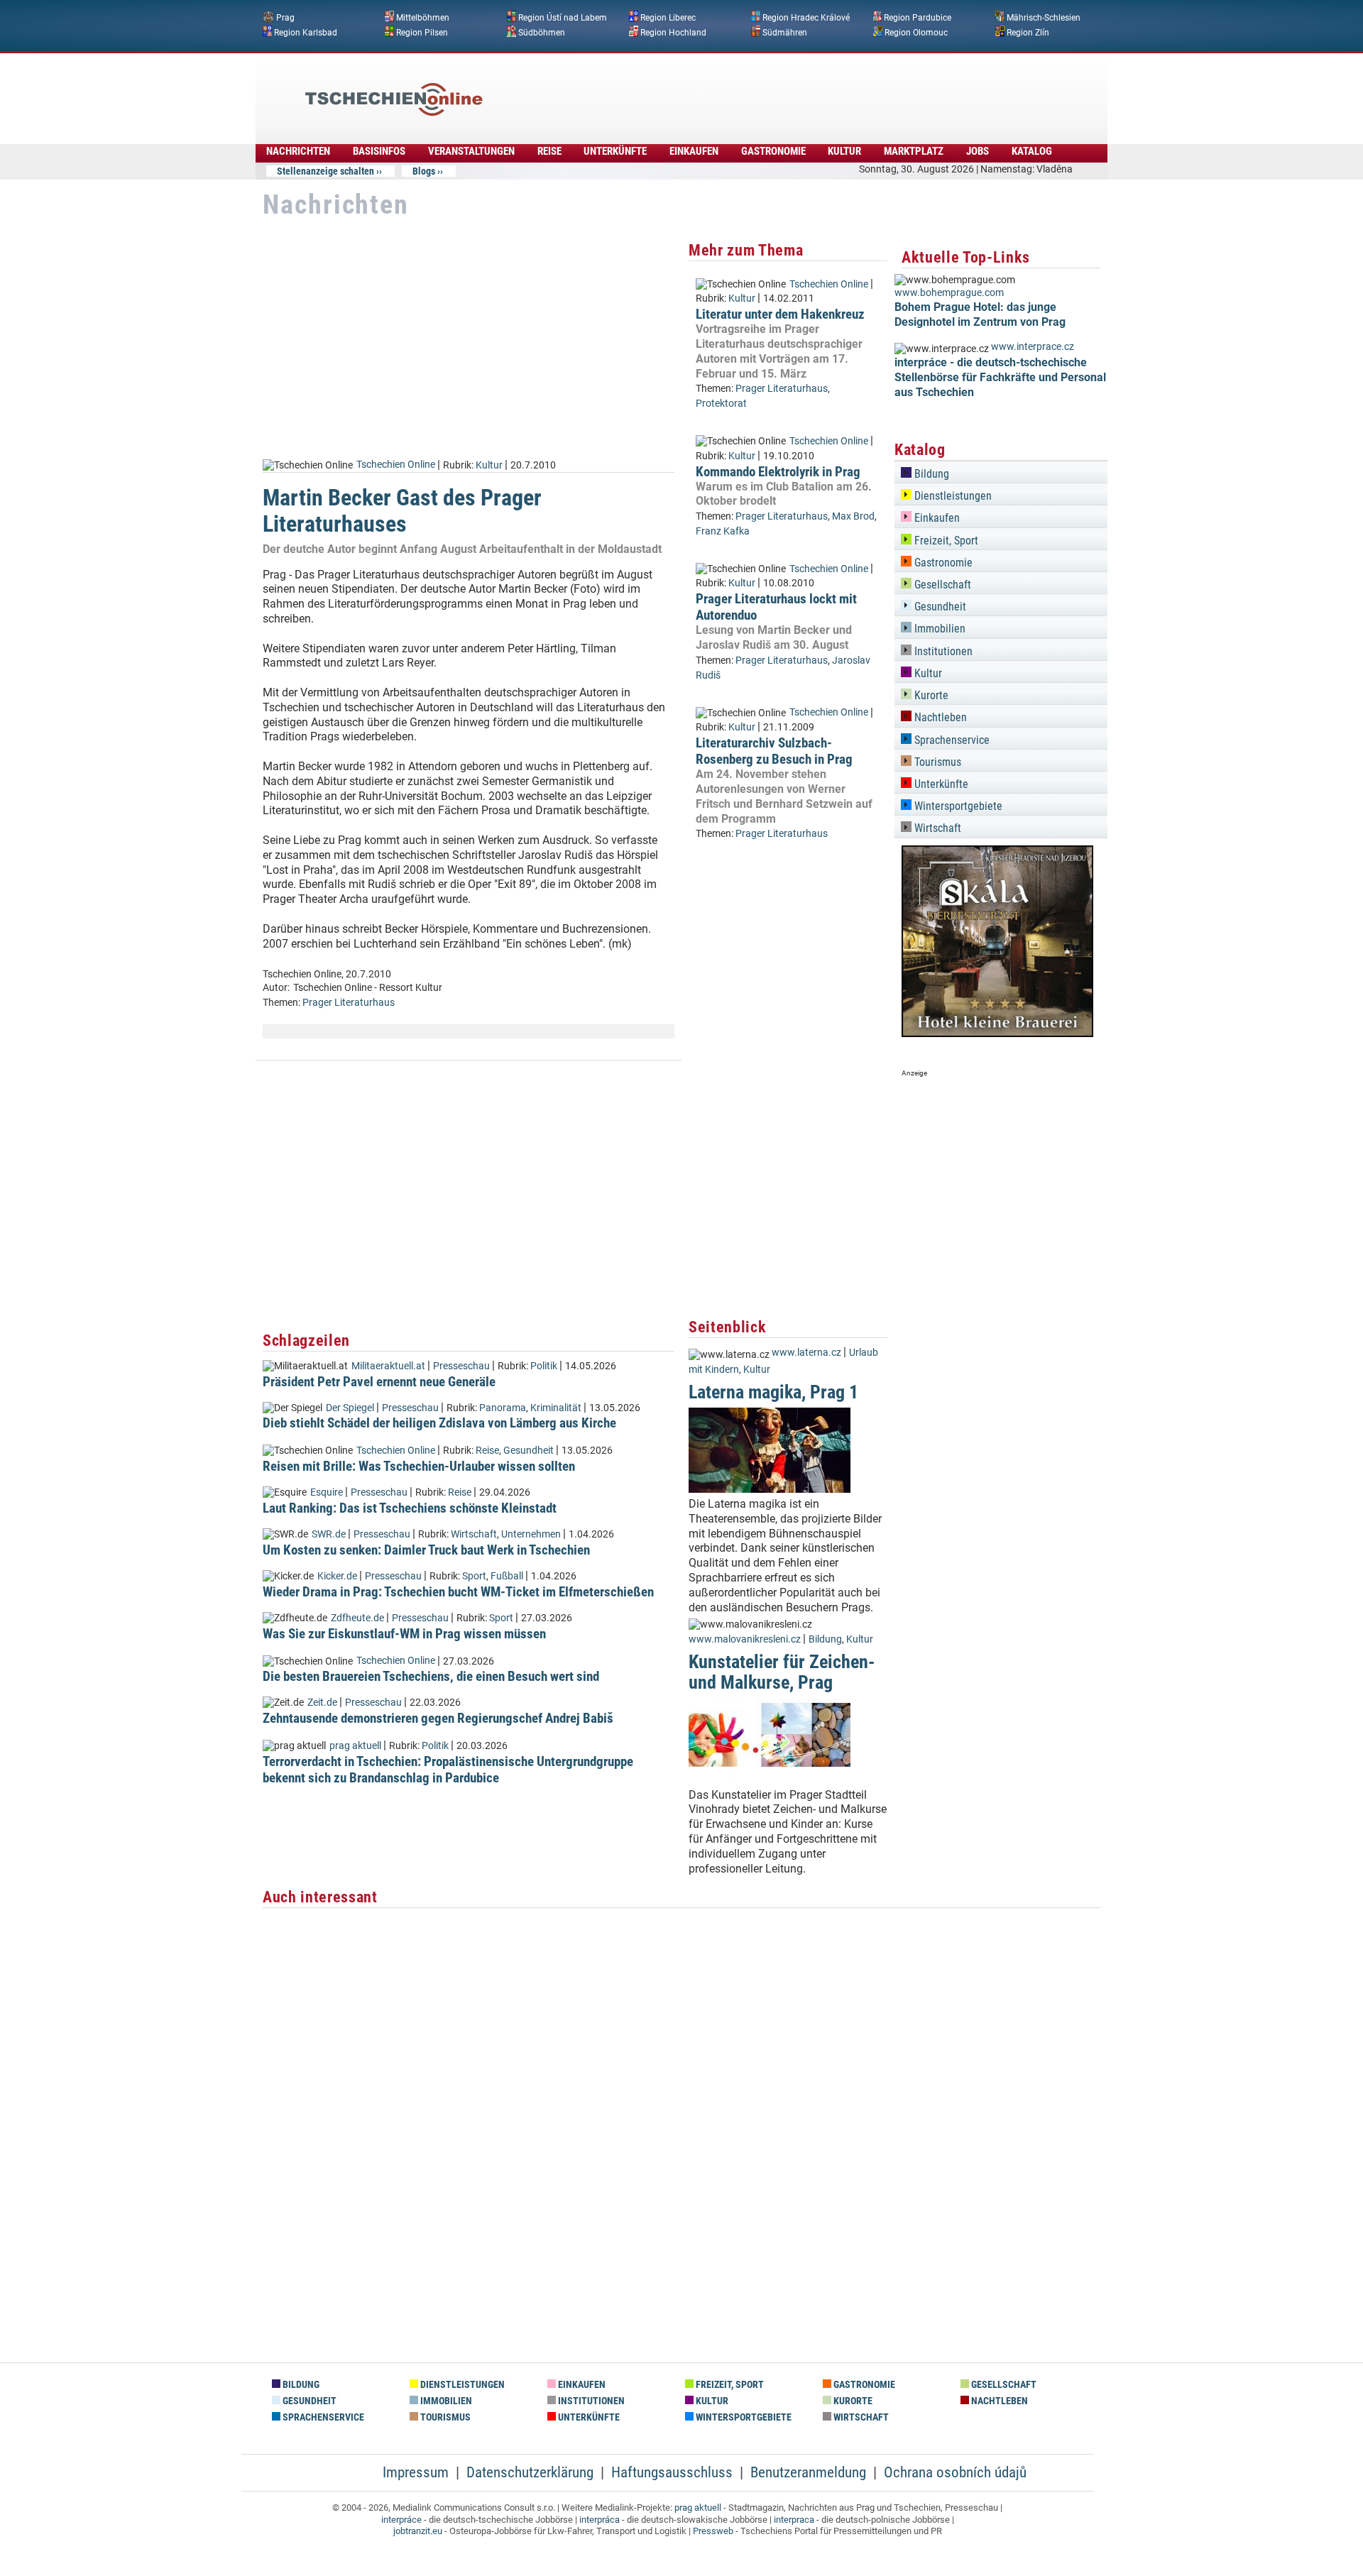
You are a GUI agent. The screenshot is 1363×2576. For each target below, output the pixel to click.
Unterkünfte (615, 151)
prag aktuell (355, 1746)
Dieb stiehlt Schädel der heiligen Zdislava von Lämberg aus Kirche (439, 1423)
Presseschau (461, 1366)
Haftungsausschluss (672, 2472)
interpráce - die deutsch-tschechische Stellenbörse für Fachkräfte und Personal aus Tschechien (1000, 377)
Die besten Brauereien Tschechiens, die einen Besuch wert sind (431, 1676)
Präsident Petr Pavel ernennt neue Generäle (379, 1382)
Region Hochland (673, 32)
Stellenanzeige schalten (325, 171)
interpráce (401, 2520)
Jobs (978, 151)
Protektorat (721, 404)
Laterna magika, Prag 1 (773, 1392)
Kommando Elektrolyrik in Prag (778, 472)
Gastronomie (773, 151)
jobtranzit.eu (418, 2531)
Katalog (1032, 151)
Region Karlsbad (306, 32)
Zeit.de (322, 1703)
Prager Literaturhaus (349, 1003)
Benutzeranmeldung (808, 2472)
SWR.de (329, 1534)
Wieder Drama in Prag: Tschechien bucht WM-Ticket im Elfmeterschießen (458, 1592)
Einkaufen (694, 151)
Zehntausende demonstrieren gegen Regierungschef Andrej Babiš (438, 1718)
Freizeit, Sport (945, 541)
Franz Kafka (723, 531)
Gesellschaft (941, 585)
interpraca (794, 2520)
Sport (474, 1576)
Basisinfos (379, 151)
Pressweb (713, 2531)
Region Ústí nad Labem (563, 18)
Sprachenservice (951, 740)
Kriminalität (556, 1408)
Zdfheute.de (357, 1618)
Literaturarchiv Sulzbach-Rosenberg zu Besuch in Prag (774, 751)
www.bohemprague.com (949, 293)
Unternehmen (531, 1534)
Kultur (844, 151)
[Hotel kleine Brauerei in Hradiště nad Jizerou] (997, 1033)
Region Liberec (668, 18)
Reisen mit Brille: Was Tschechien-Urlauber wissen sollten (419, 1466)
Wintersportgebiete (957, 806)
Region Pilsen (422, 32)
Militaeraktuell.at (388, 1366)
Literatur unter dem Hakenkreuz (780, 314)
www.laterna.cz (806, 1353)
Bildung (825, 1639)
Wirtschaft (474, 1534)
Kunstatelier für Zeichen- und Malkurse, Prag (782, 1672)
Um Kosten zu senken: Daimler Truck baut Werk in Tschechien (426, 1550)
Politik (544, 1366)
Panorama (503, 1408)
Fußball (507, 1576)
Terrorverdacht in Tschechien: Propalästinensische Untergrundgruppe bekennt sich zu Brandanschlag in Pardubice (448, 1770)
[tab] (1001, 472)
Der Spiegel (350, 1408)
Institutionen (942, 651)
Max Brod (853, 516)
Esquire (327, 1492)
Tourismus (936, 762)
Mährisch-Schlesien (1044, 18)
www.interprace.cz (1033, 347)
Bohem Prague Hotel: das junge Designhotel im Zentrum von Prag (980, 314)
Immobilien (938, 629)
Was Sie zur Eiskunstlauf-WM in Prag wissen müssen (404, 1634)
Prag (285, 18)
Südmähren (785, 32)
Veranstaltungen (471, 151)
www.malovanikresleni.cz (745, 1639)
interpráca (600, 2520)
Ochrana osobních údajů (955, 2472)
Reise (549, 151)
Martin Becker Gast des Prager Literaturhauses (402, 511)
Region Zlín (1028, 32)
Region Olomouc (916, 32)
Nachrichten (298, 151)
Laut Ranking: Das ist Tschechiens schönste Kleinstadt (410, 1508)
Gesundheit (529, 1451)
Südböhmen (542, 32)
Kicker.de (337, 1576)
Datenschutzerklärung (530, 2472)
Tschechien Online (396, 465)
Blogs (424, 171)
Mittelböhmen (423, 18)
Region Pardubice (918, 18)
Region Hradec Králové (806, 18)
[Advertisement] (720, 89)
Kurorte (930, 695)
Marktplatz (914, 151)
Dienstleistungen (952, 496)
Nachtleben (939, 717)
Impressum (416, 2472)
